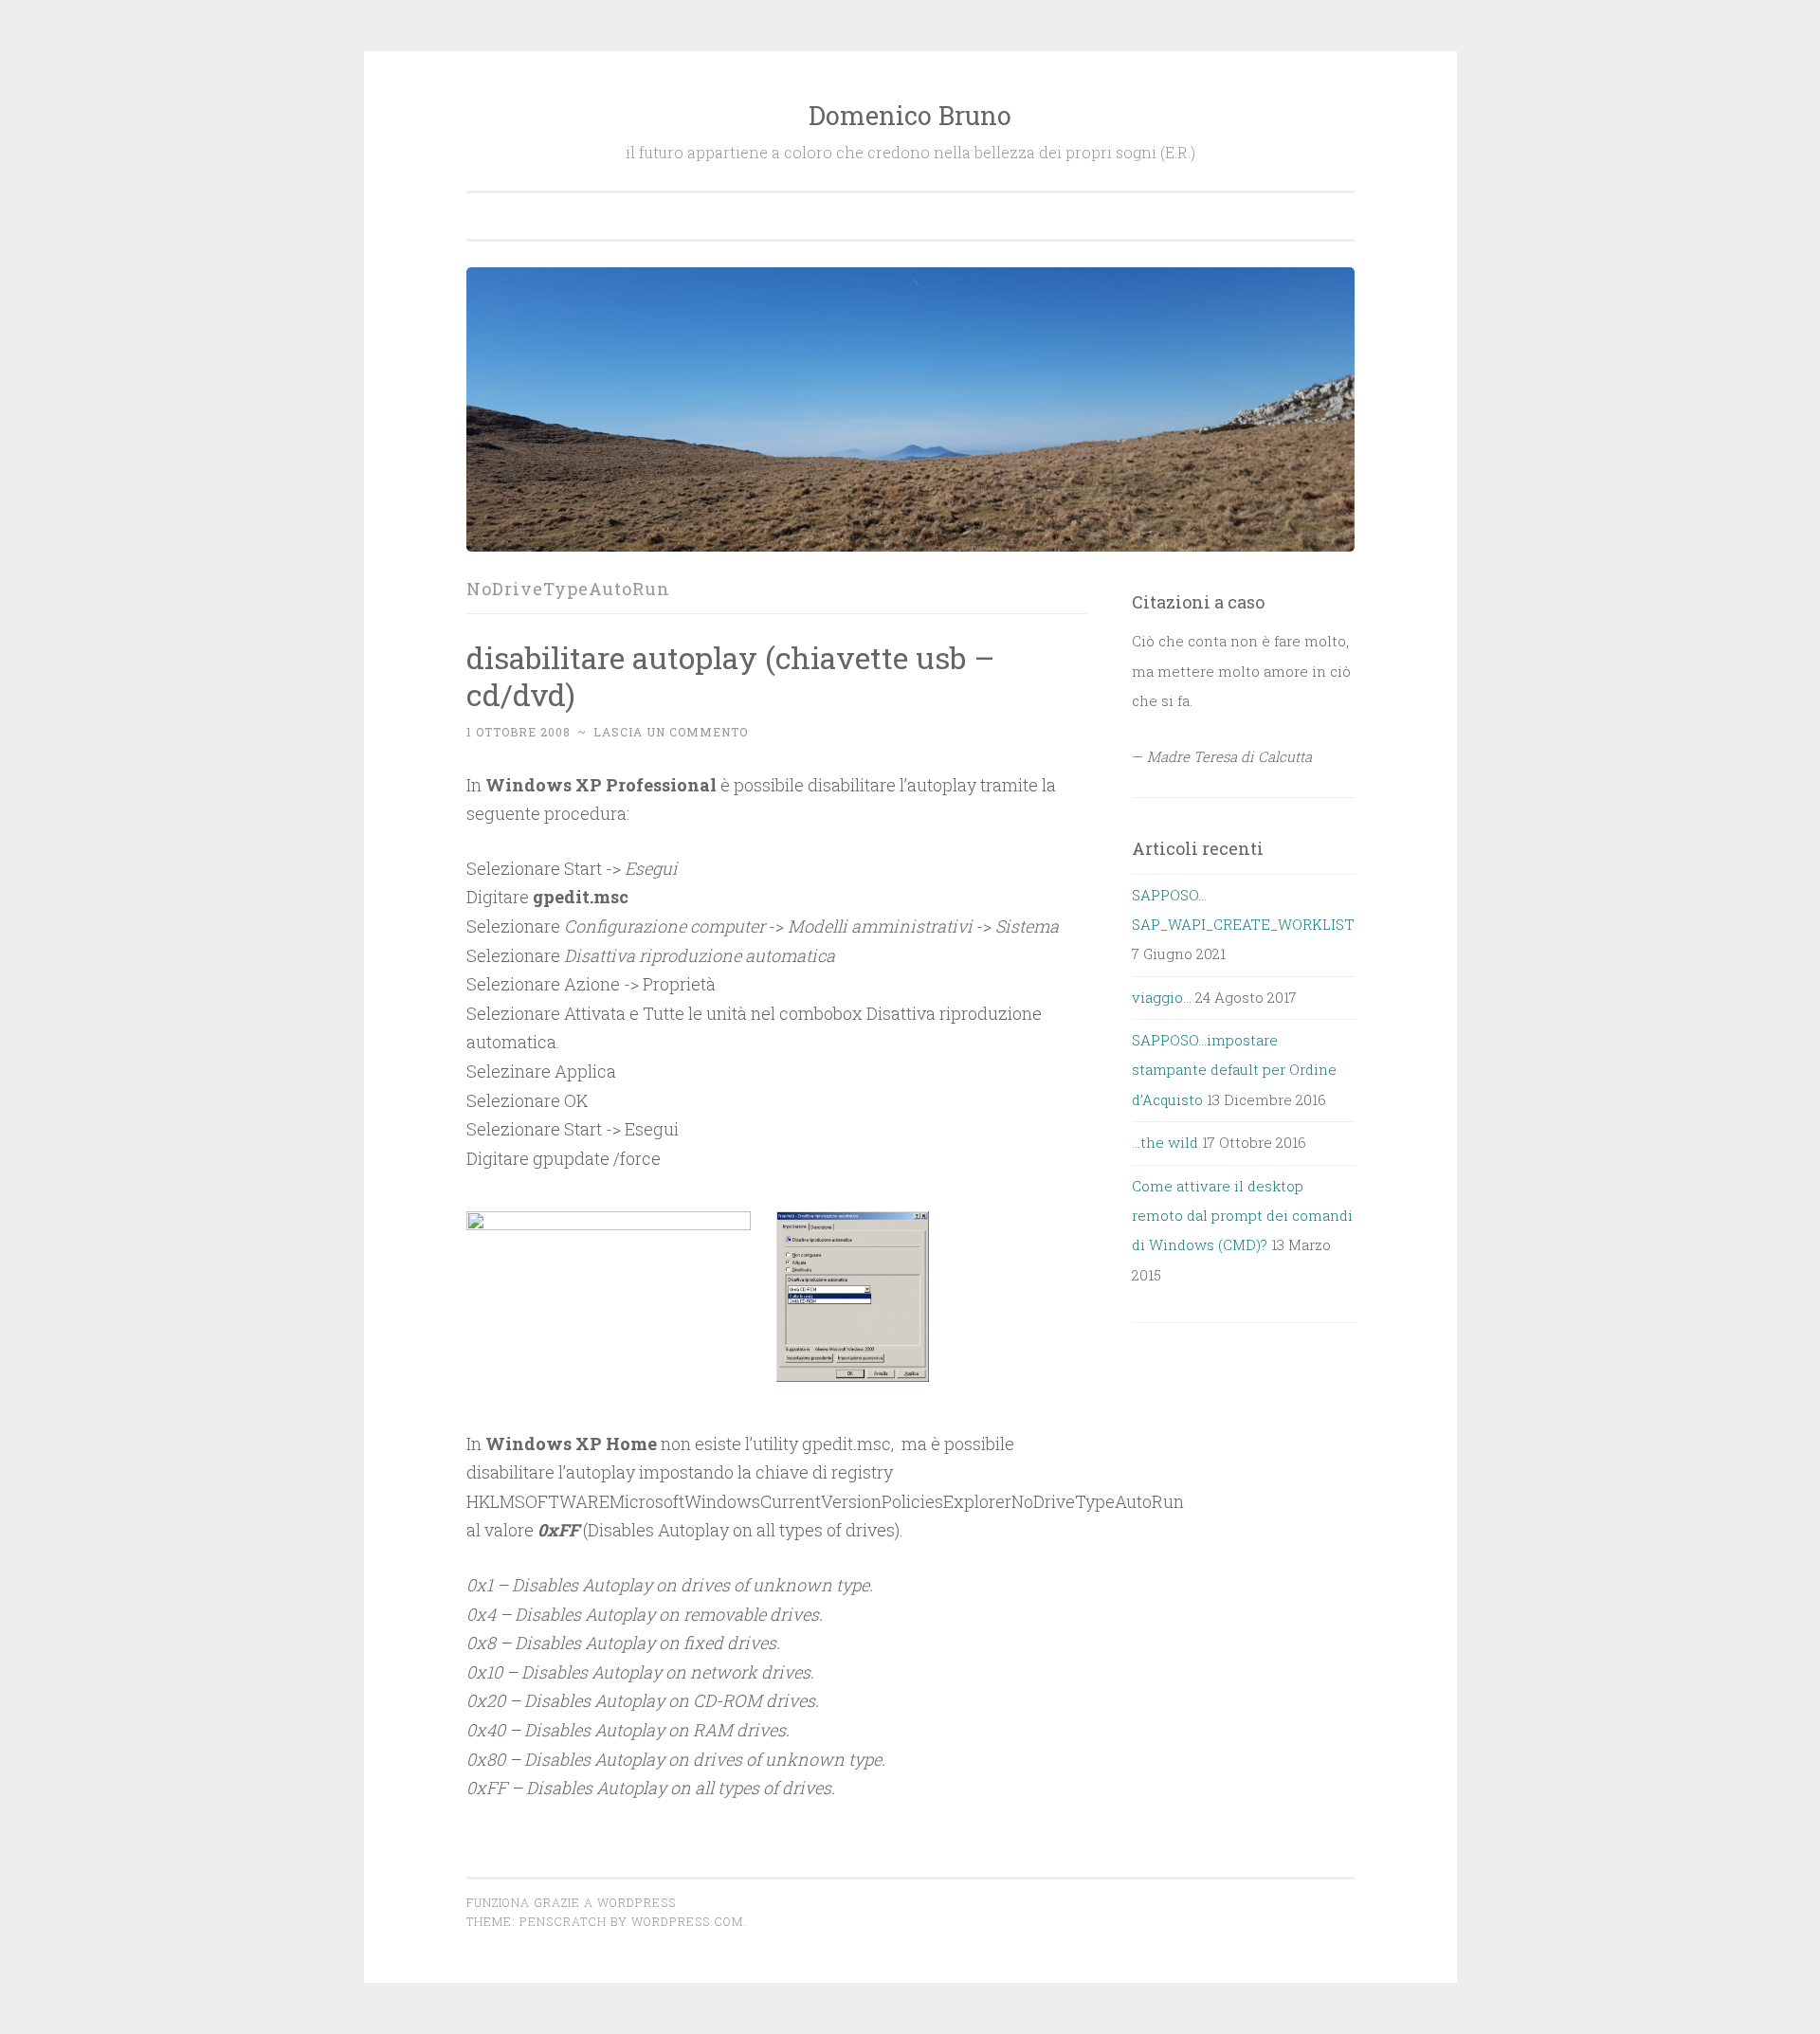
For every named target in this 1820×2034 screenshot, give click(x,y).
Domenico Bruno (910, 115)
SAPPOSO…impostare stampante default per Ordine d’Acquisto (1234, 1070)
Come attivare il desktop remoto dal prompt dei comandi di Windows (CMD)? (1242, 1216)
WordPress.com (687, 1921)
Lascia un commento (671, 732)
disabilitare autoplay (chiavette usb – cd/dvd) (730, 676)
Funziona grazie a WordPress (571, 1902)
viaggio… (1162, 997)
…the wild (1165, 1142)
